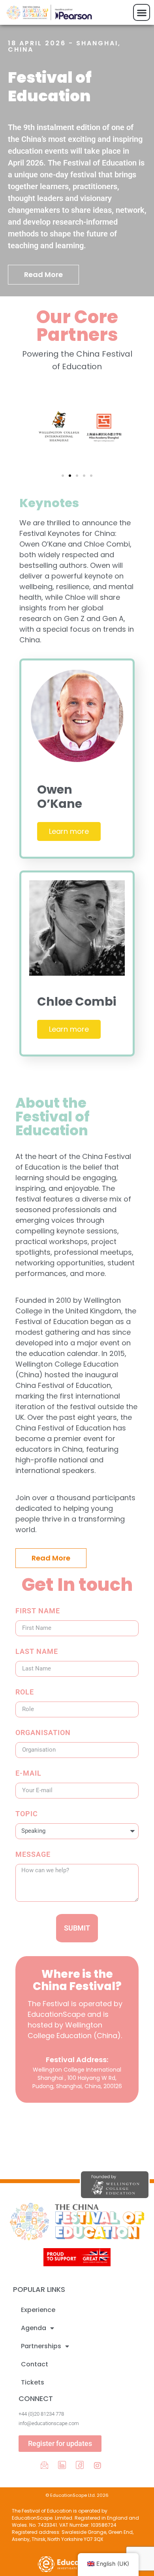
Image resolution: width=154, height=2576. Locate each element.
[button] (142, 12)
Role (25, 1692)
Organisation (43, 1733)
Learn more (69, 831)
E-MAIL (28, 1773)
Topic (27, 1814)
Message (33, 1855)
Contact (35, 2364)
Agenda (34, 2328)
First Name (38, 1611)
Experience (38, 2310)
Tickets (33, 2382)
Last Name (37, 1652)
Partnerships (41, 2346)
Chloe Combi (77, 1002)
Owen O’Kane (60, 797)
